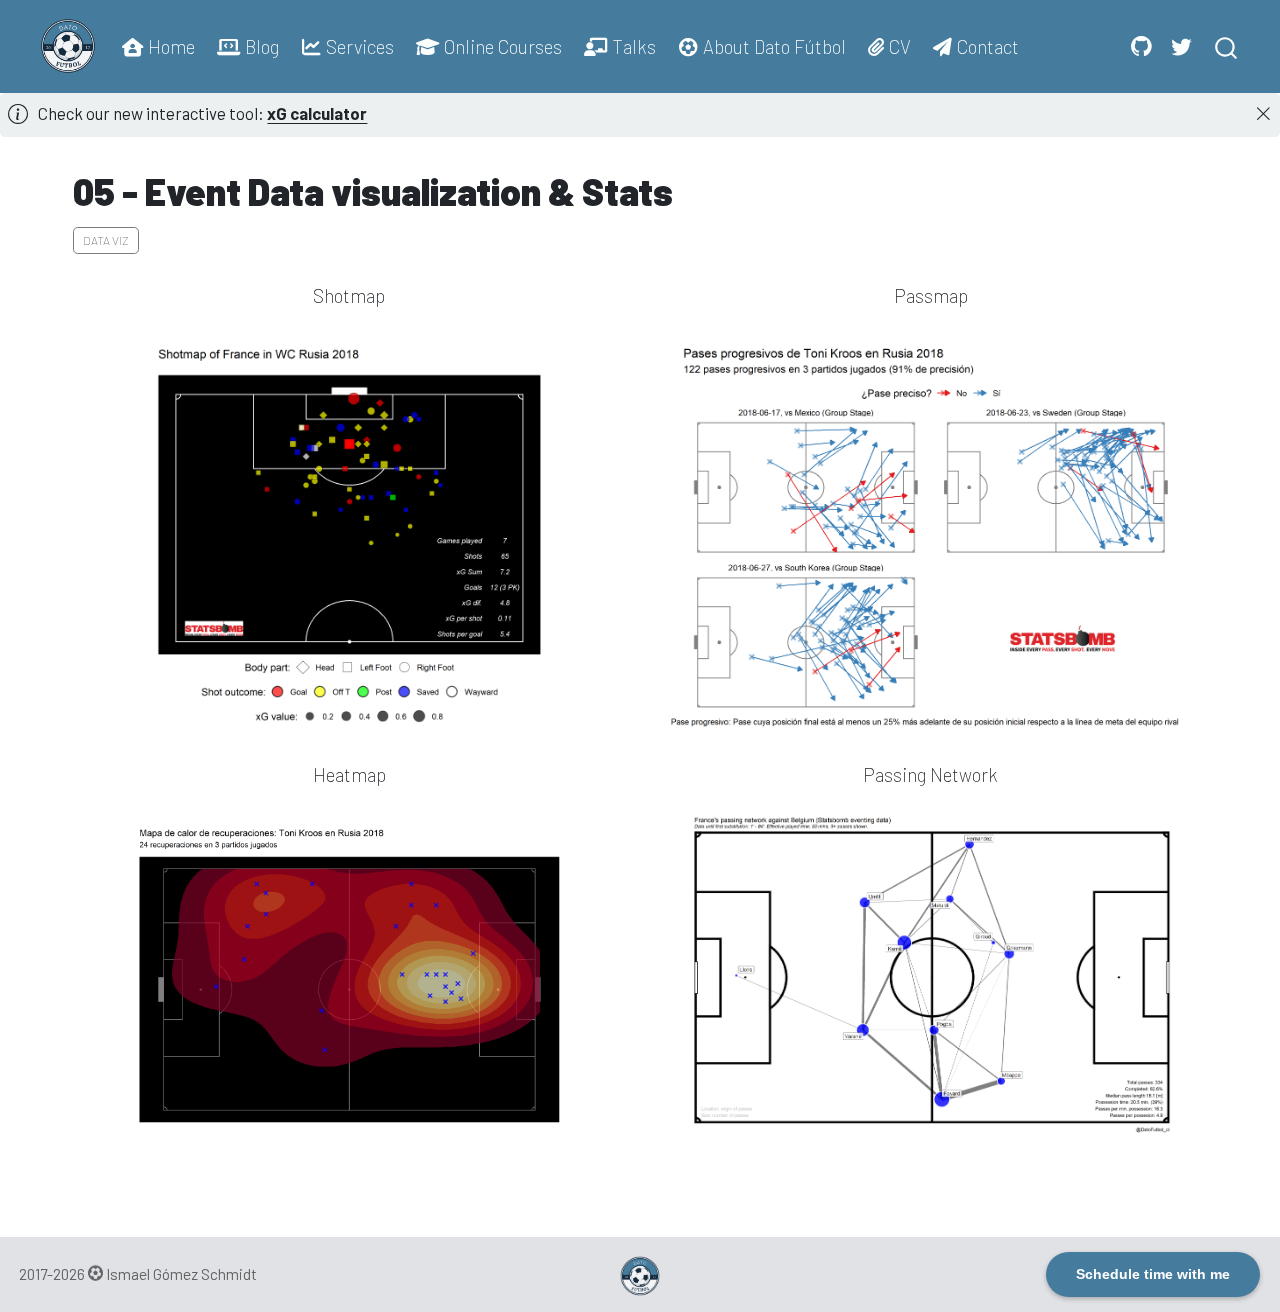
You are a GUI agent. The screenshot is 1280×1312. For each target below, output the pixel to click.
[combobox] (1227, 46)
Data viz (106, 240)
